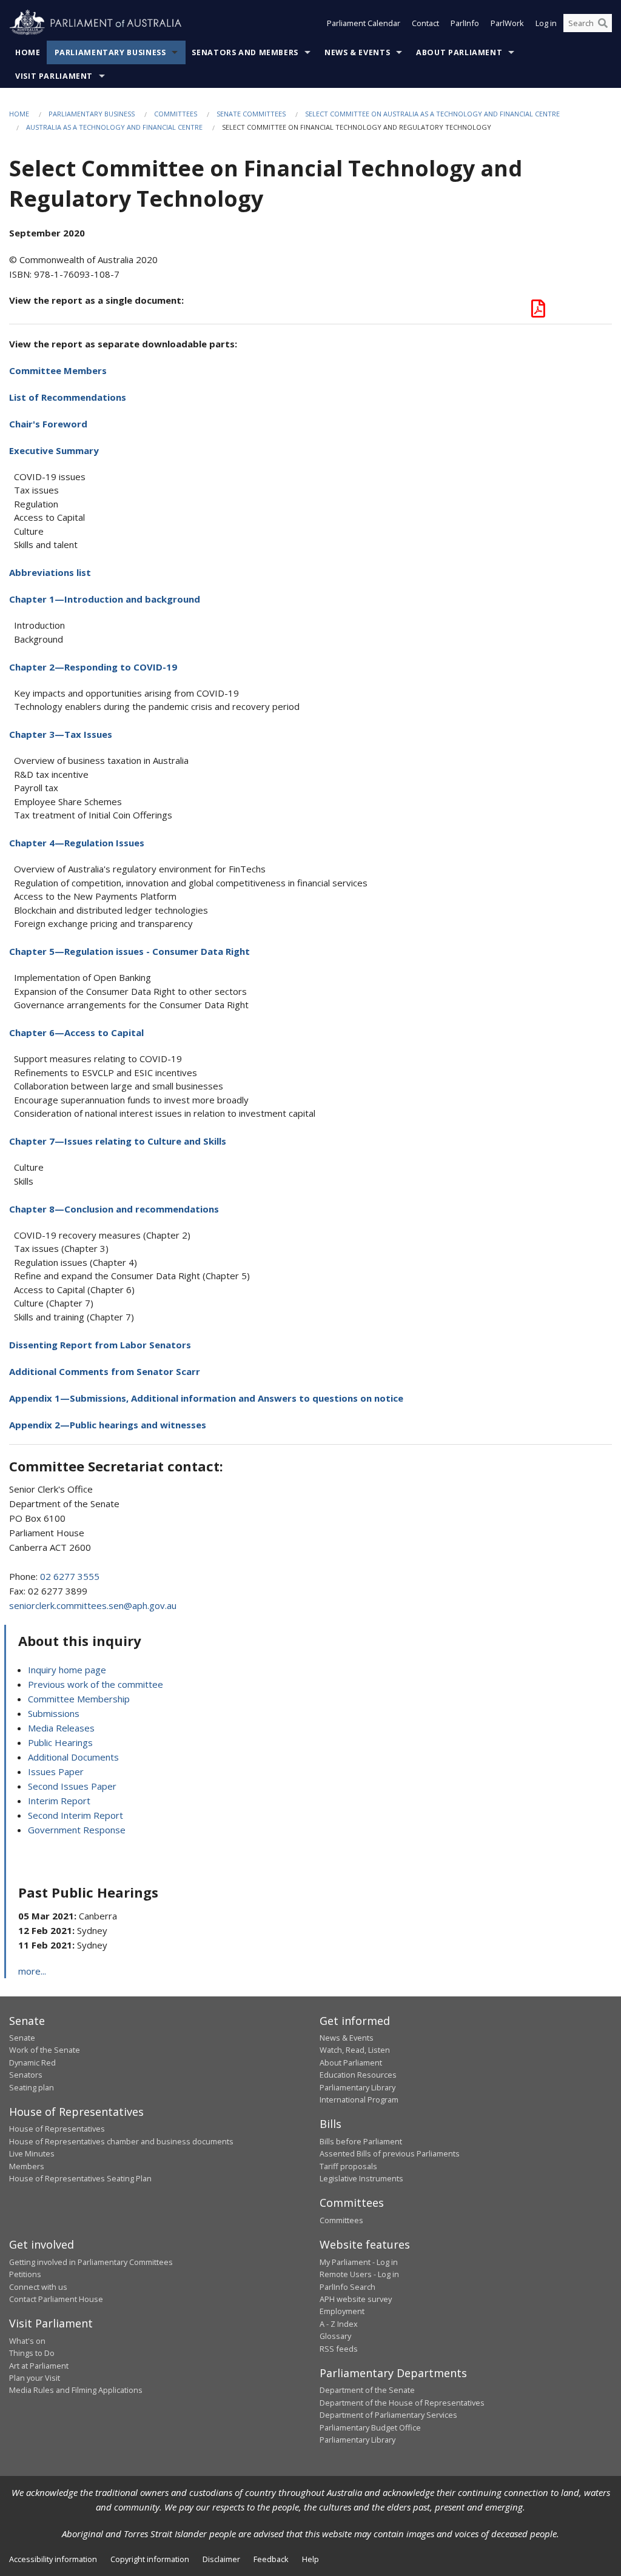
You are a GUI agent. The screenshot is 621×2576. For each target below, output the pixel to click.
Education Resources (358, 2075)
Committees (176, 114)
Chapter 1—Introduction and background (105, 599)
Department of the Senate (367, 2390)
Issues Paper (56, 1771)
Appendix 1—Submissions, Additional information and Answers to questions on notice (206, 1398)
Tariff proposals (348, 2166)
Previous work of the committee (96, 1684)
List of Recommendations (68, 397)
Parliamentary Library (357, 2087)
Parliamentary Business (110, 52)
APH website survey (356, 2299)
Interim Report (59, 1801)
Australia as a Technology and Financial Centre (114, 127)
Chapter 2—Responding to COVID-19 (93, 667)
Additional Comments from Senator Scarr (105, 1371)
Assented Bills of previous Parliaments (390, 2153)
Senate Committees (251, 114)
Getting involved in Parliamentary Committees (91, 2262)
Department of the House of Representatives (402, 2403)
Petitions (25, 2274)
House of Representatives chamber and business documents (121, 2141)
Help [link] (310, 2559)
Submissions (54, 1713)
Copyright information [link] (150, 2559)
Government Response (77, 1830)
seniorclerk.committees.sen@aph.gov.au (93, 1605)
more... (32, 1971)
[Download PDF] (538, 312)
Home (28, 52)
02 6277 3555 (70, 1576)
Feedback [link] (271, 2559)
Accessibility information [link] (53, 2559)
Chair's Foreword (48, 424)
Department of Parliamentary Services (388, 2415)
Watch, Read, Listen (355, 2050)
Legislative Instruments (361, 2178)
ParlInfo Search (347, 2287)
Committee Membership (79, 1699)
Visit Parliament (54, 76)
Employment (342, 2311)
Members (27, 2166)
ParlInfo (465, 23)
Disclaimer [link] (221, 2559)
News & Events (357, 52)
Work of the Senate (45, 2050)
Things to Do (32, 2353)
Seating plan (32, 2087)
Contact (425, 23)
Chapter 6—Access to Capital (76, 1032)
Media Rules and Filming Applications (76, 2390)
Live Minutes (32, 2153)
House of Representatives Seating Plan (80, 2178)
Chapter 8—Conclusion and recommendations (114, 1209)
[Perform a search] (603, 23)
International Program (359, 2099)
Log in (546, 23)
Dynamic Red (32, 2062)
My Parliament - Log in (359, 2262)
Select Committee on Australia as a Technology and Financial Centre (432, 114)
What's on (27, 2341)
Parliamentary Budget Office (370, 2427)
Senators (26, 2075)
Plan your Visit (35, 2378)
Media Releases (61, 1728)
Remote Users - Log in (359, 2274)
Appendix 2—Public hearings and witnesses (108, 1425)
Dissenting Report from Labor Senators (100, 1345)
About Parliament (459, 52)
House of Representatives (57, 2129)
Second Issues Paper (72, 1786)
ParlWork (507, 23)
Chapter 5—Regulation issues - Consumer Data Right (129, 951)
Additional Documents (73, 1757)
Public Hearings (60, 1742)
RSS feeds (339, 2349)
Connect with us (38, 2287)
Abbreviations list (50, 572)
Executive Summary (54, 450)
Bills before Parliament (361, 2141)
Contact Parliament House (56, 2299)
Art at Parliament (39, 2366)
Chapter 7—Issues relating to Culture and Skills (118, 1141)
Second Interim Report (76, 1815)
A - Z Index (339, 2324)
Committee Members (58, 370)
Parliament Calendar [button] (364, 23)
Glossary (335, 2336)
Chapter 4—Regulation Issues (77, 843)
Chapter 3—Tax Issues (61, 734)
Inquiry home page (67, 1670)
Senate (22, 2038)
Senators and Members (245, 52)
